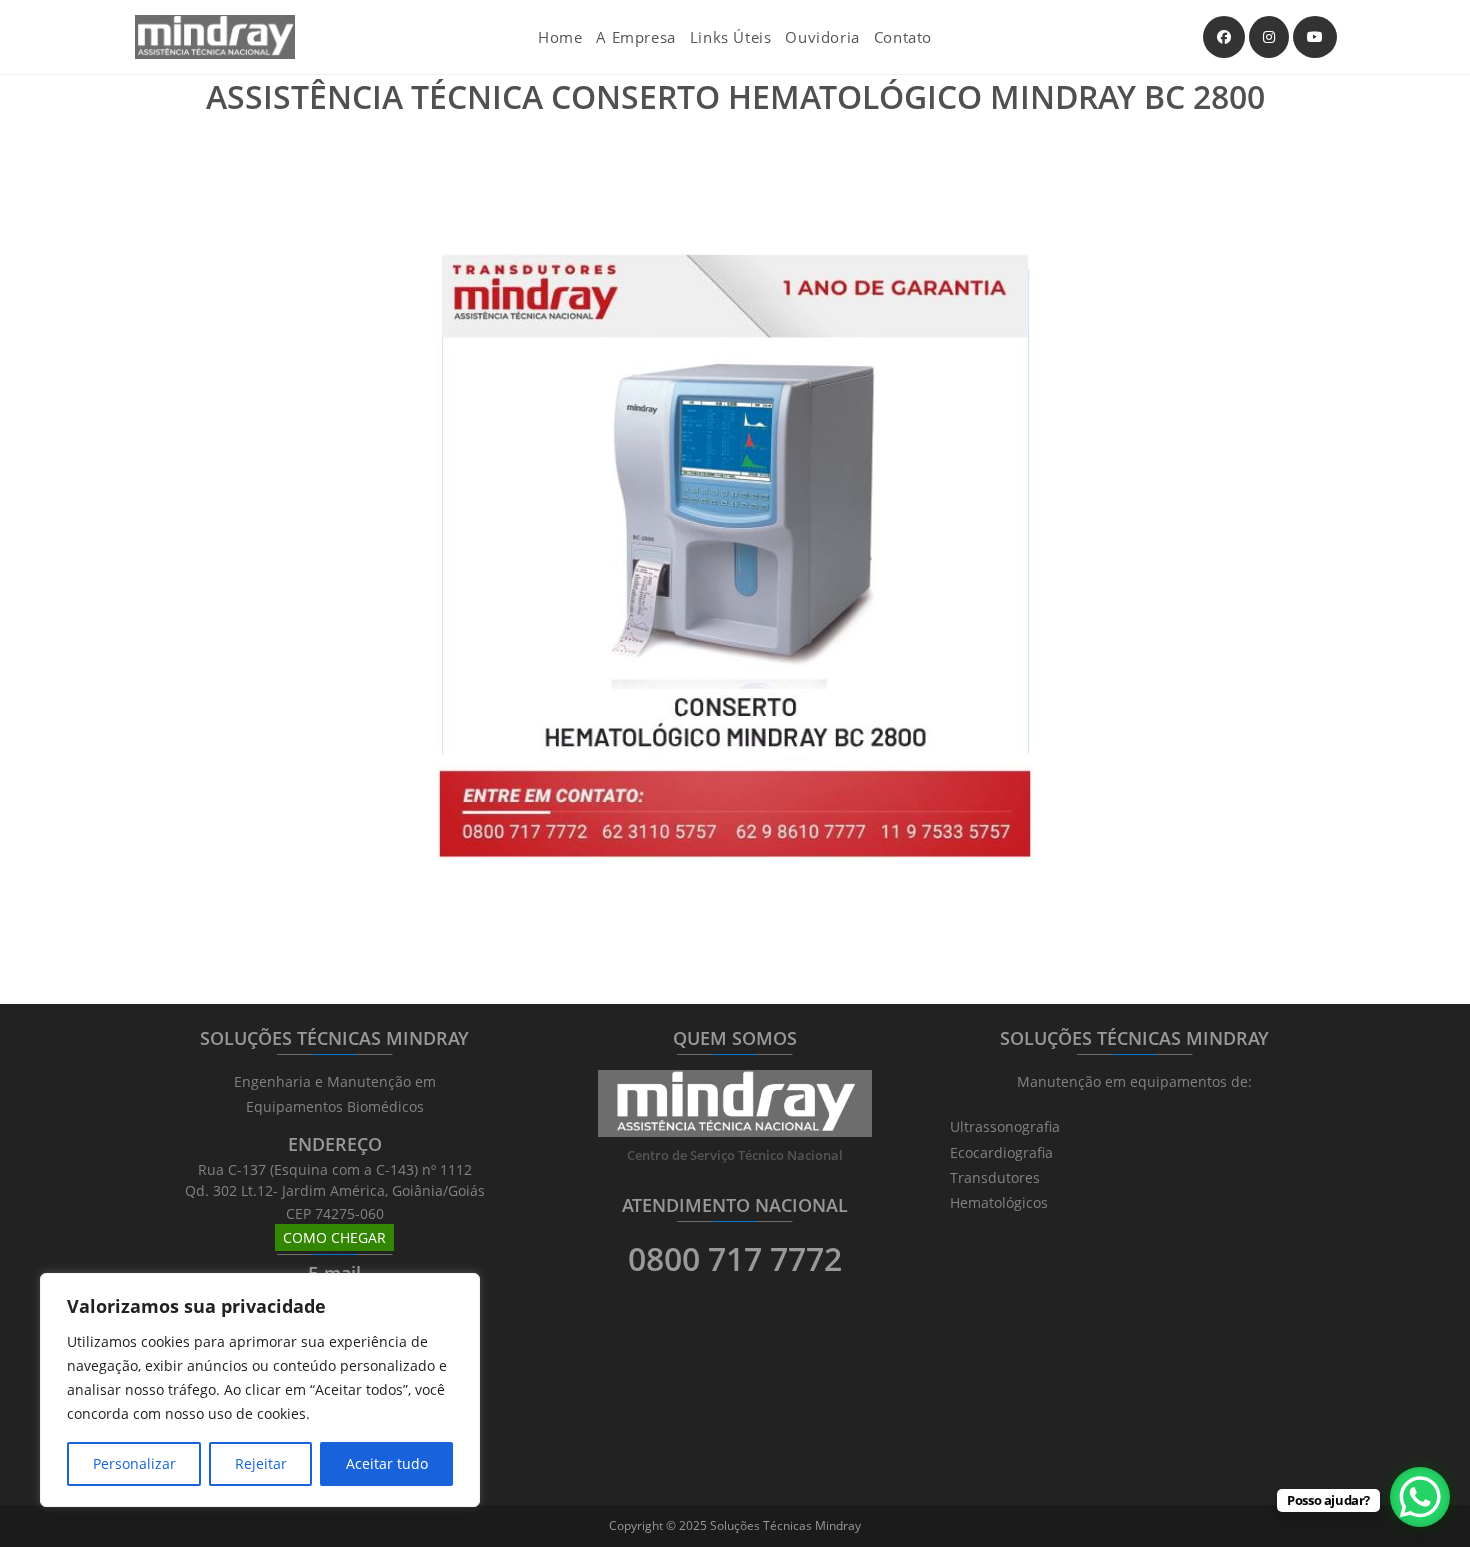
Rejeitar (261, 1463)
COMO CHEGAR (334, 1237)
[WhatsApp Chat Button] (1420, 1497)
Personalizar (134, 1463)
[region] (260, 1390)
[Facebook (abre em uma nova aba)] (1224, 37)
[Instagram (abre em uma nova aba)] (1269, 37)
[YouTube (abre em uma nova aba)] (1315, 37)
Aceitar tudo (387, 1463)
